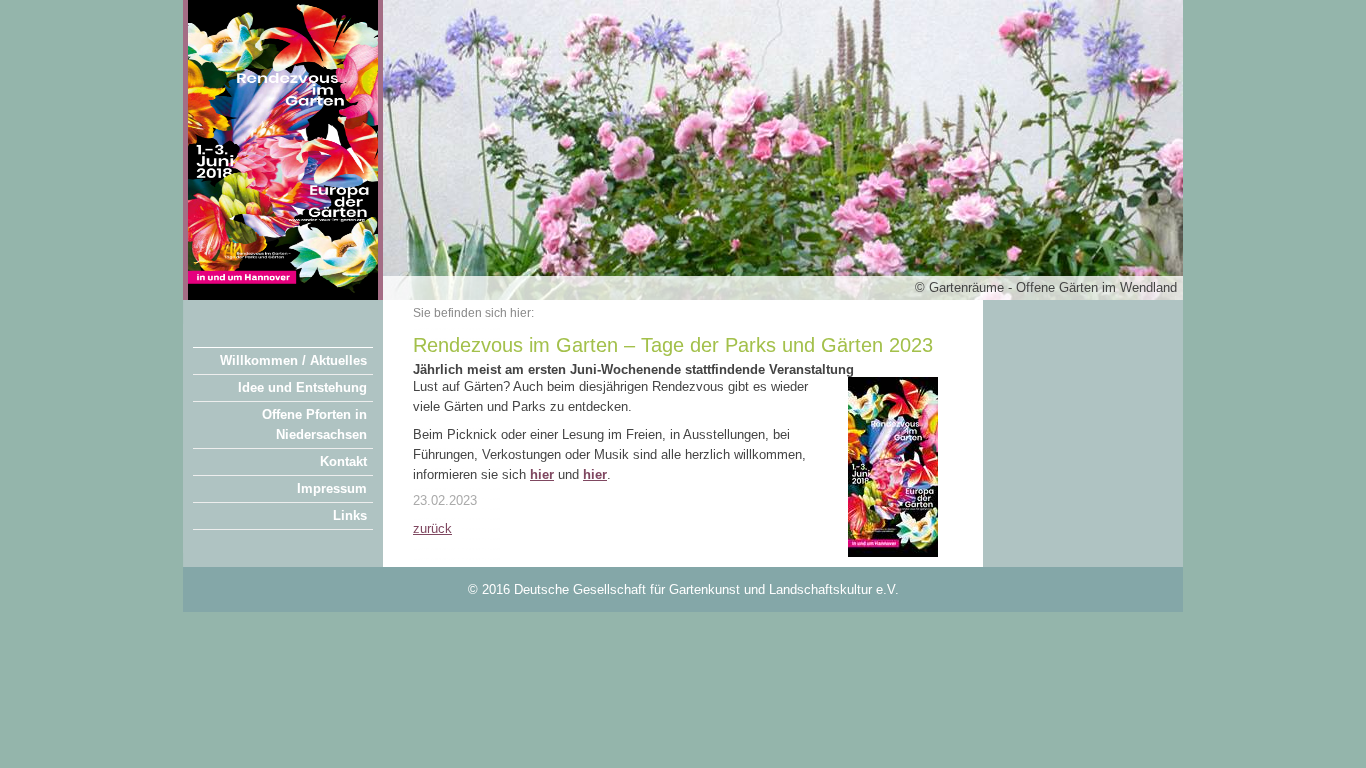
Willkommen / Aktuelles (293, 360)
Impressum (332, 488)
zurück (432, 528)
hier (595, 474)
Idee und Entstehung (302, 387)
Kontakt (343, 461)
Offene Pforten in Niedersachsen (314, 424)
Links (350, 515)
